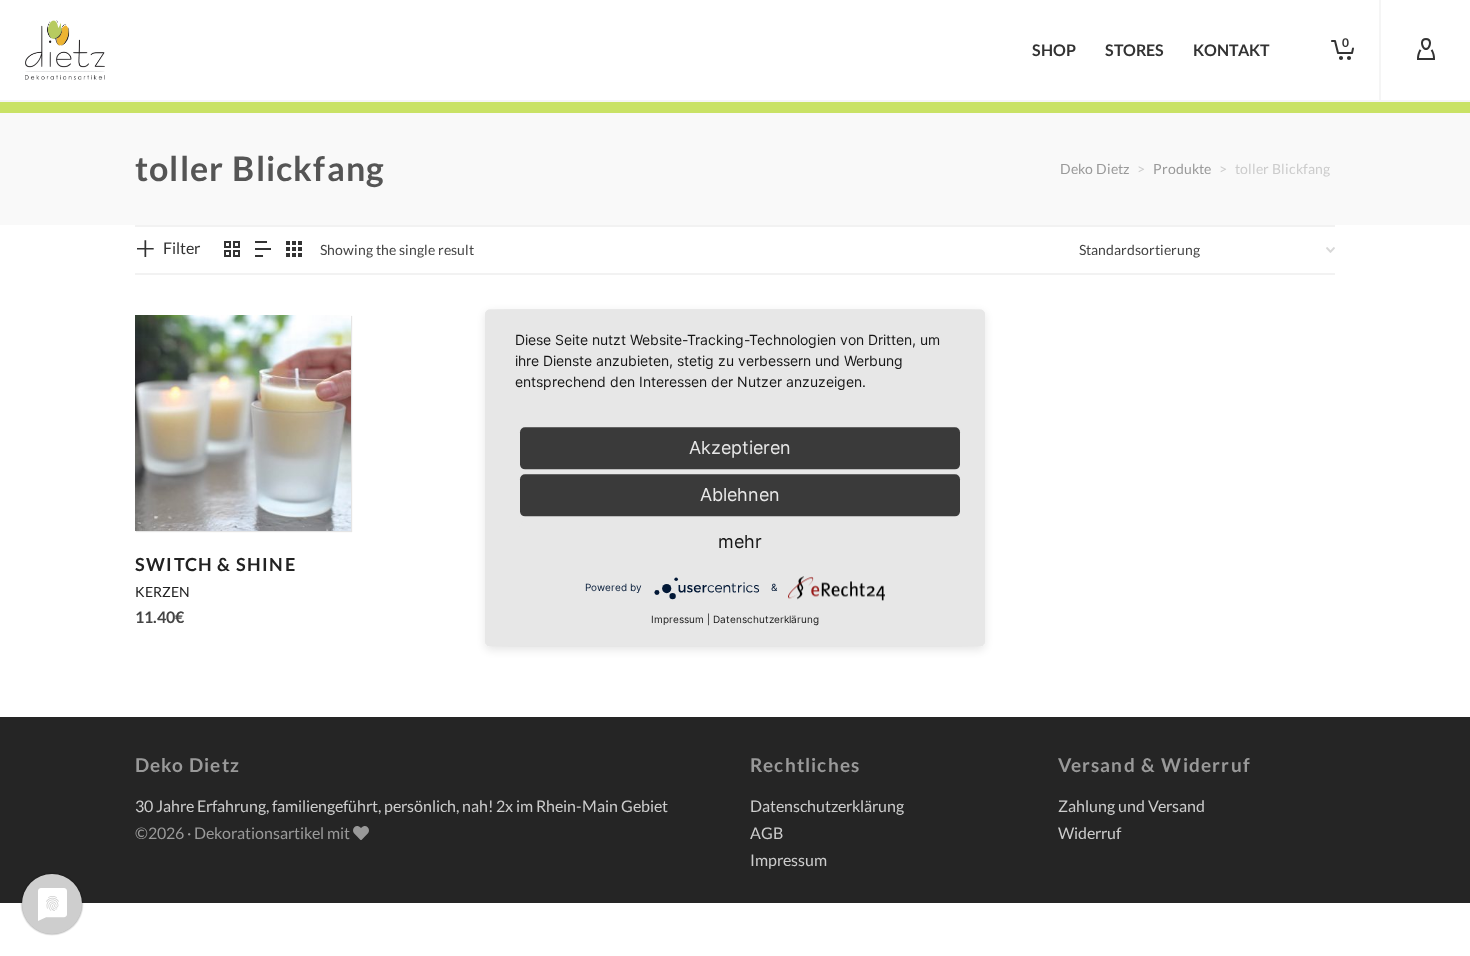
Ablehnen (740, 494)
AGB (766, 832)
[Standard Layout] (232, 249)
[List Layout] (263, 249)
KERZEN (162, 591)
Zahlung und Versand (1131, 805)
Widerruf (1089, 832)
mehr (740, 541)
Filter (181, 247)
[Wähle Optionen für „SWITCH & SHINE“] (181, 485)
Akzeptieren (740, 447)
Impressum (788, 859)
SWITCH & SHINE (215, 564)
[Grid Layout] (294, 249)
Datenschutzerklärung (827, 805)
